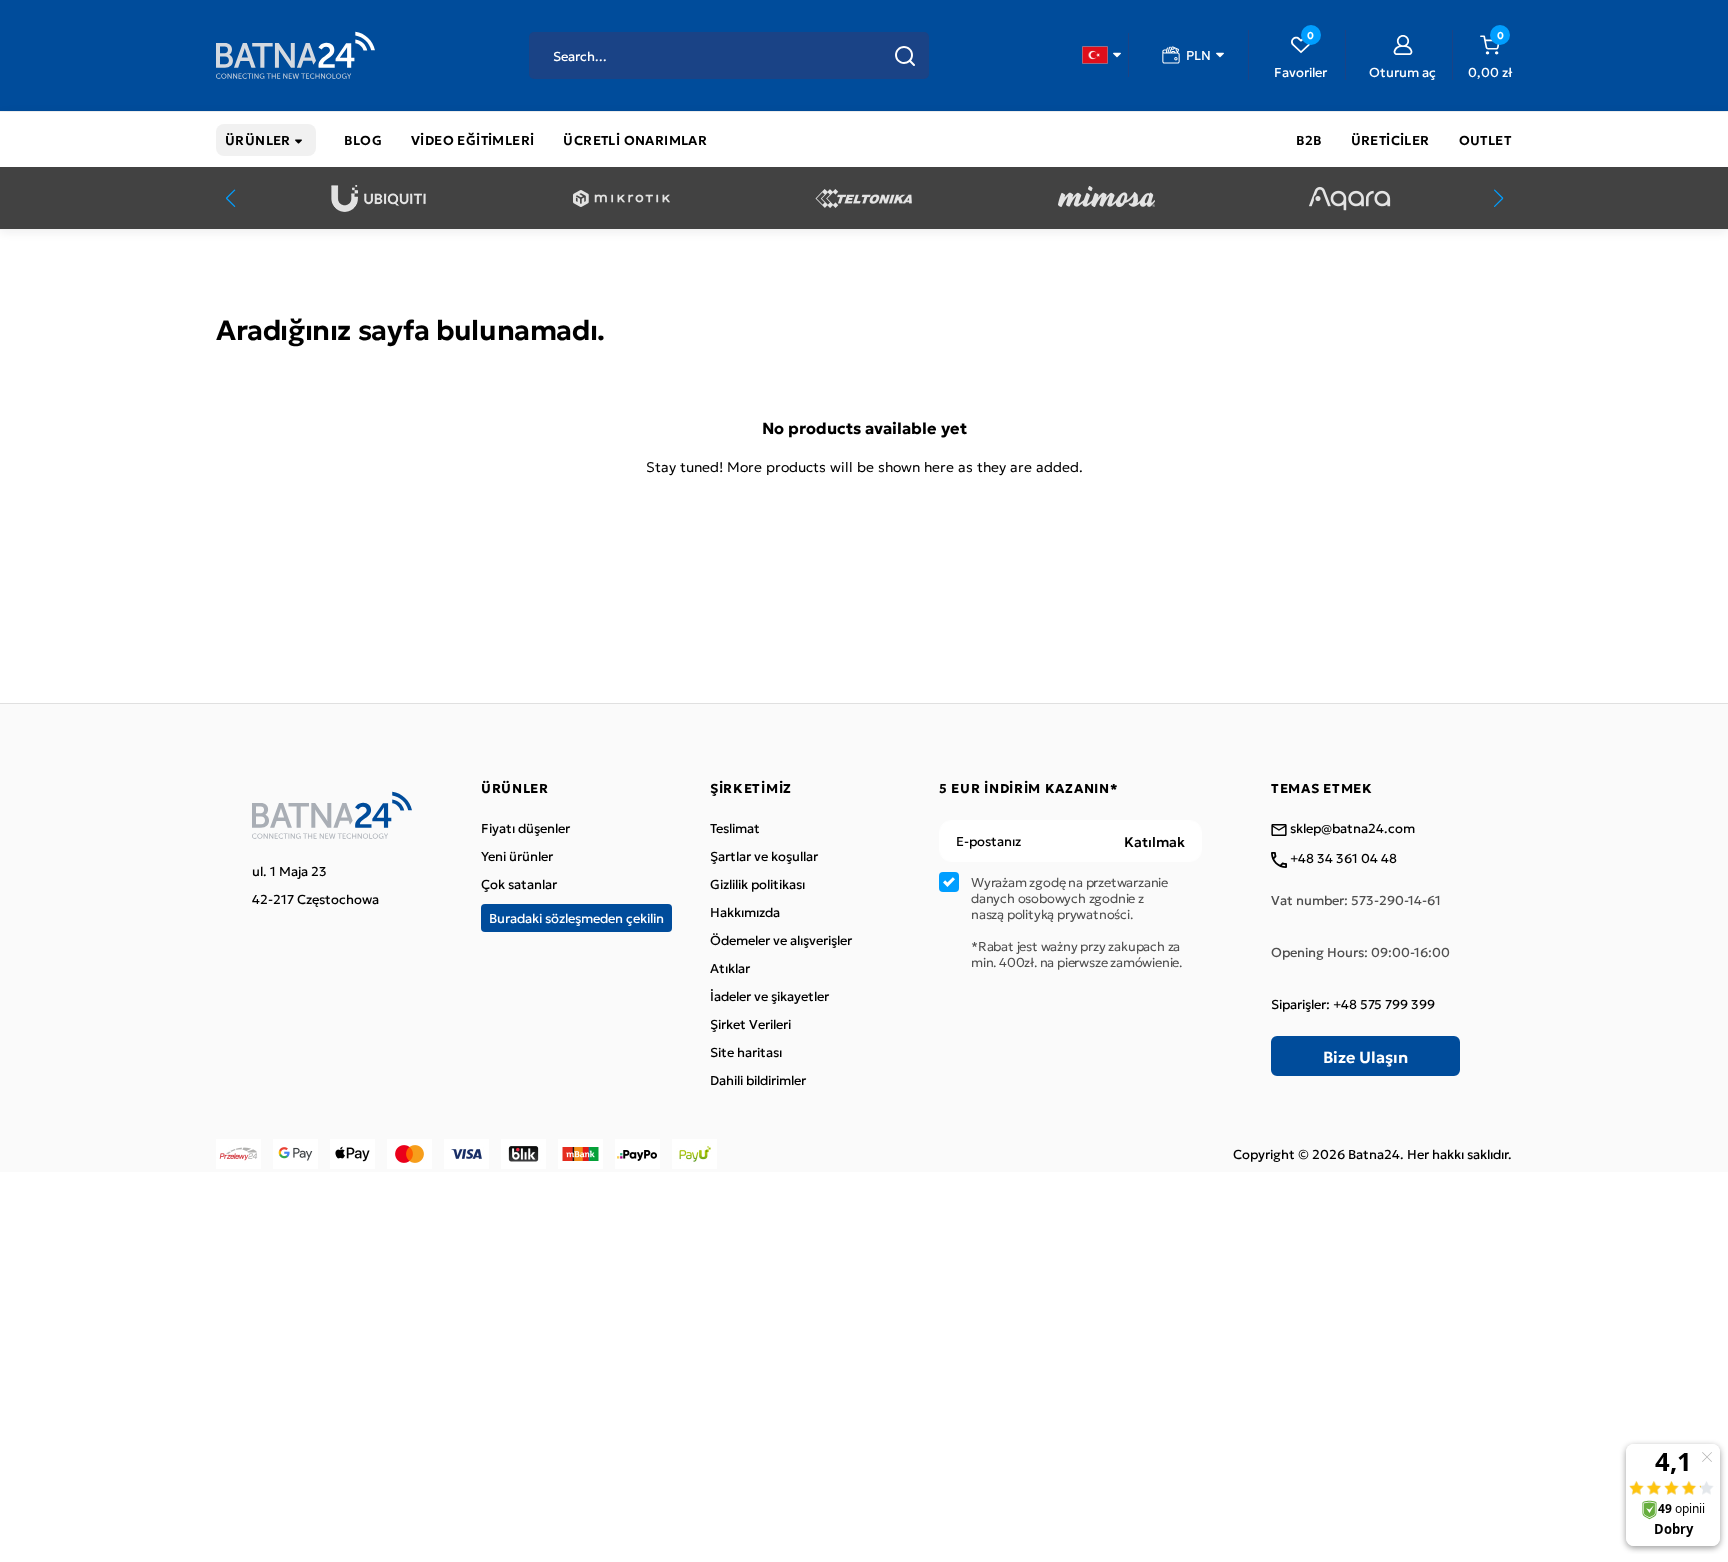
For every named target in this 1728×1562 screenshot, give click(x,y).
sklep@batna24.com (1351, 829)
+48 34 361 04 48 (1342, 859)
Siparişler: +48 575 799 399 (1353, 1004)
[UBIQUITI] (378, 198)
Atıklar (730, 968)
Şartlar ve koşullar (764, 856)
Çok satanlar (519, 884)
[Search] (905, 56)
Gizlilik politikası (757, 884)
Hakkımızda (745, 912)
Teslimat (735, 828)
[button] (1101, 55)
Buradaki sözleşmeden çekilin (576, 917)
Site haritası (746, 1052)
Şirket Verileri (750, 1024)
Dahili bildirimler (758, 1080)
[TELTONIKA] (863, 198)
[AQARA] (1349, 198)
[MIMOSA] (1106, 198)
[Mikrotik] (621, 198)
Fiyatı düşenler (525, 828)
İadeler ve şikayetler (769, 996)
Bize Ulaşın (1365, 1056)
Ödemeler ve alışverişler (781, 940)
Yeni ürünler (517, 856)
